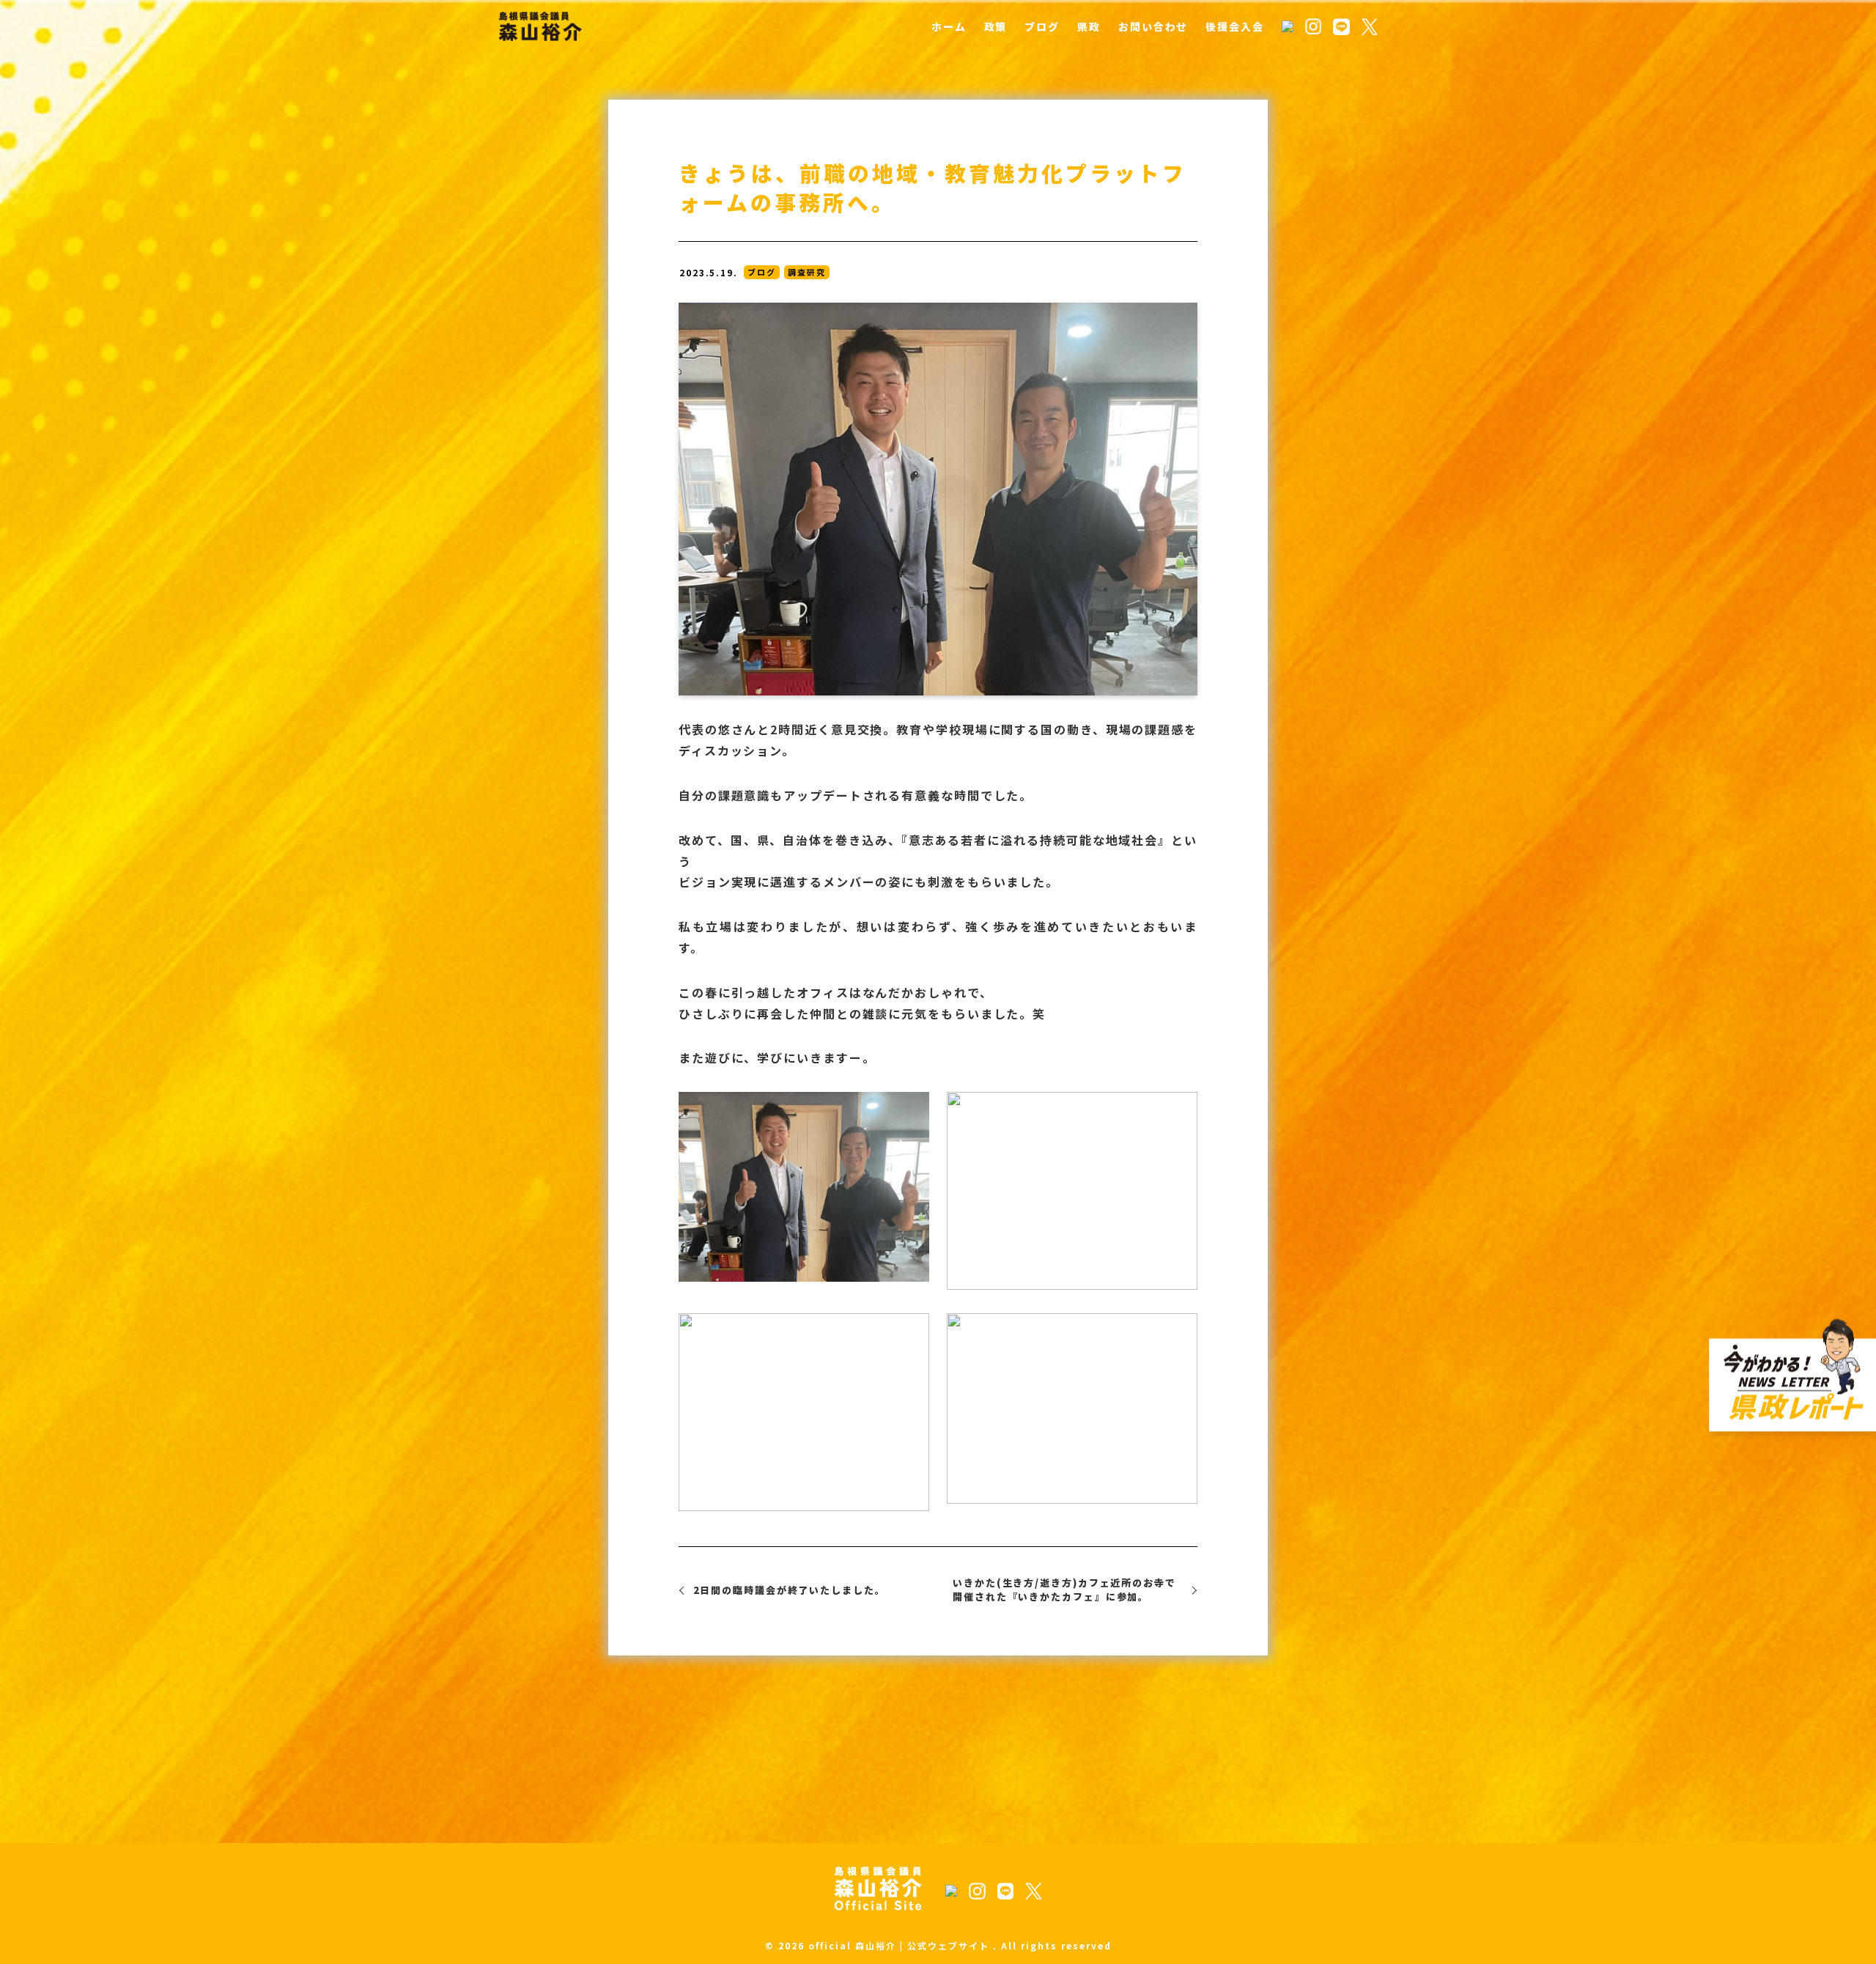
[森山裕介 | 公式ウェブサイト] (540, 26)
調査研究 (807, 272)
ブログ (762, 272)
